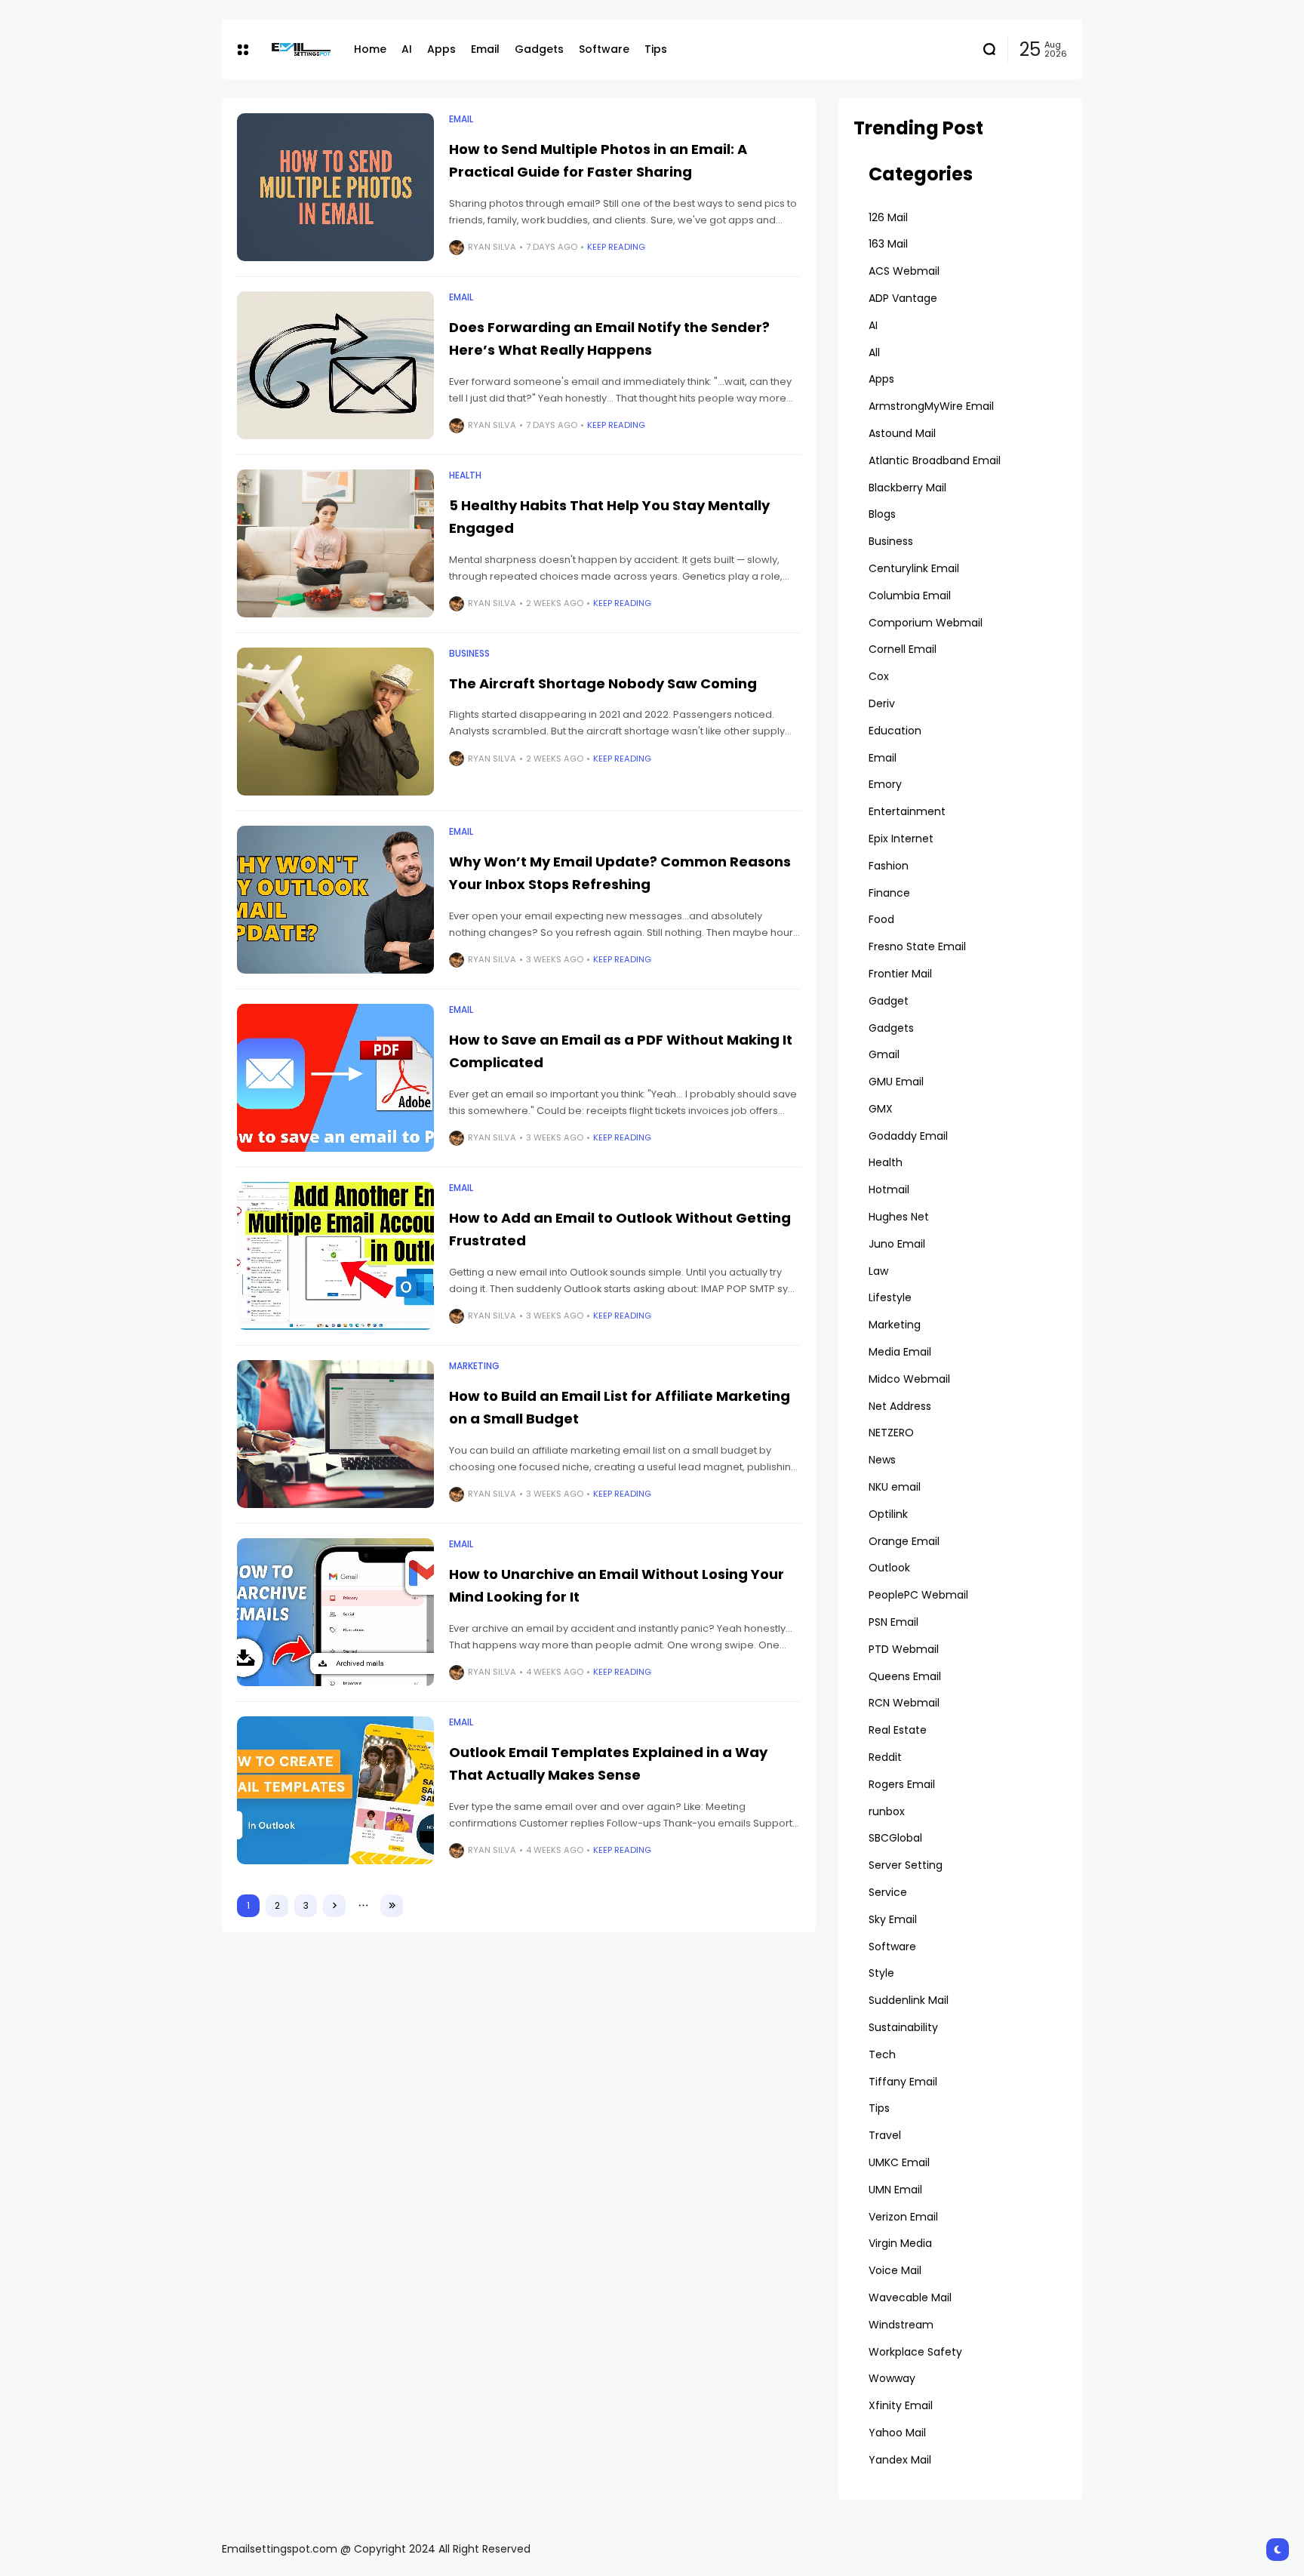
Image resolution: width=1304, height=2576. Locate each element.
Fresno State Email (917, 946)
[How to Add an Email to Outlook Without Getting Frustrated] (335, 1256)
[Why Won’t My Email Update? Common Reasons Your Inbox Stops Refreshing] (335, 900)
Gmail (884, 1054)
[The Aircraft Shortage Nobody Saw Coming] (335, 722)
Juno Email (897, 1244)
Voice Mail (895, 2270)
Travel (885, 2135)
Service (888, 1892)
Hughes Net (899, 1217)
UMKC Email (899, 2162)
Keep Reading (616, 247)
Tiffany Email (903, 2082)
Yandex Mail (900, 2460)
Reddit (885, 1757)
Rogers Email (902, 1784)
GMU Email (896, 1082)
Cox (879, 676)
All (874, 352)
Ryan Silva (492, 247)
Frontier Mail (900, 974)
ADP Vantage (903, 298)
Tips (879, 2108)
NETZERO (891, 1433)
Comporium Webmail (926, 623)
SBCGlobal (895, 1838)
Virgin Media (900, 2243)
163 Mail (888, 244)
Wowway (892, 2378)
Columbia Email (910, 596)
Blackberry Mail (907, 488)
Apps (881, 379)
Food (881, 919)
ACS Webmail (904, 271)
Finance (889, 893)
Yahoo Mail (897, 2433)
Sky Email (893, 1919)
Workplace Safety (915, 2352)
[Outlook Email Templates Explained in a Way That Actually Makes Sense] (335, 1790)
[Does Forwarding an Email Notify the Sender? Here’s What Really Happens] (335, 365)
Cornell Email (903, 649)
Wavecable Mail (910, 2297)
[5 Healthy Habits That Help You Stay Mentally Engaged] (335, 543)
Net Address (900, 1406)
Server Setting (906, 1865)
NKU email (895, 1487)
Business (469, 654)
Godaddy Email (908, 1136)
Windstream (901, 2325)
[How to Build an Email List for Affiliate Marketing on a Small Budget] (335, 1434)
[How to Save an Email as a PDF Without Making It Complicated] (335, 1078)
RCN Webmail (904, 1703)
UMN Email (895, 2190)
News (882, 1460)
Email (461, 119)
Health (465, 475)
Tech (882, 2054)
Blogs (882, 514)
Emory (885, 784)
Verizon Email (903, 2217)
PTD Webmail (904, 1649)
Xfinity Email (901, 2405)
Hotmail (889, 1190)
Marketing (474, 1366)
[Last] (392, 1906)
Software (892, 1947)
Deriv (882, 703)
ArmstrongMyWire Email (931, 406)
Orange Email (904, 1541)
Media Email (900, 1352)
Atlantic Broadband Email (935, 460)
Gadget (889, 1001)
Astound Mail (902, 433)
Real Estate (898, 1730)
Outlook (889, 1568)
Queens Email (905, 1676)
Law (878, 1271)
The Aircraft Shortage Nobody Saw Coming (603, 683)
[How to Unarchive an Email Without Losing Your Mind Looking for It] (335, 1612)
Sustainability (903, 2027)
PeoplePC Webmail (918, 1595)
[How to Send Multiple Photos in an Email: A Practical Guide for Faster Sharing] (335, 187)
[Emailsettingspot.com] (301, 49)
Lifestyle (890, 1297)
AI (873, 325)
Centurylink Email (914, 568)
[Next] (334, 1906)
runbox (887, 1811)
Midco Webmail (909, 1379)
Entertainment (907, 811)
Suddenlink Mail (909, 2000)
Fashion (889, 866)
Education (895, 731)
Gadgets (891, 1028)
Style (881, 1973)
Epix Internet (901, 839)
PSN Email (893, 1622)
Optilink (888, 1514)
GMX (881, 1109)
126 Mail (888, 217)
